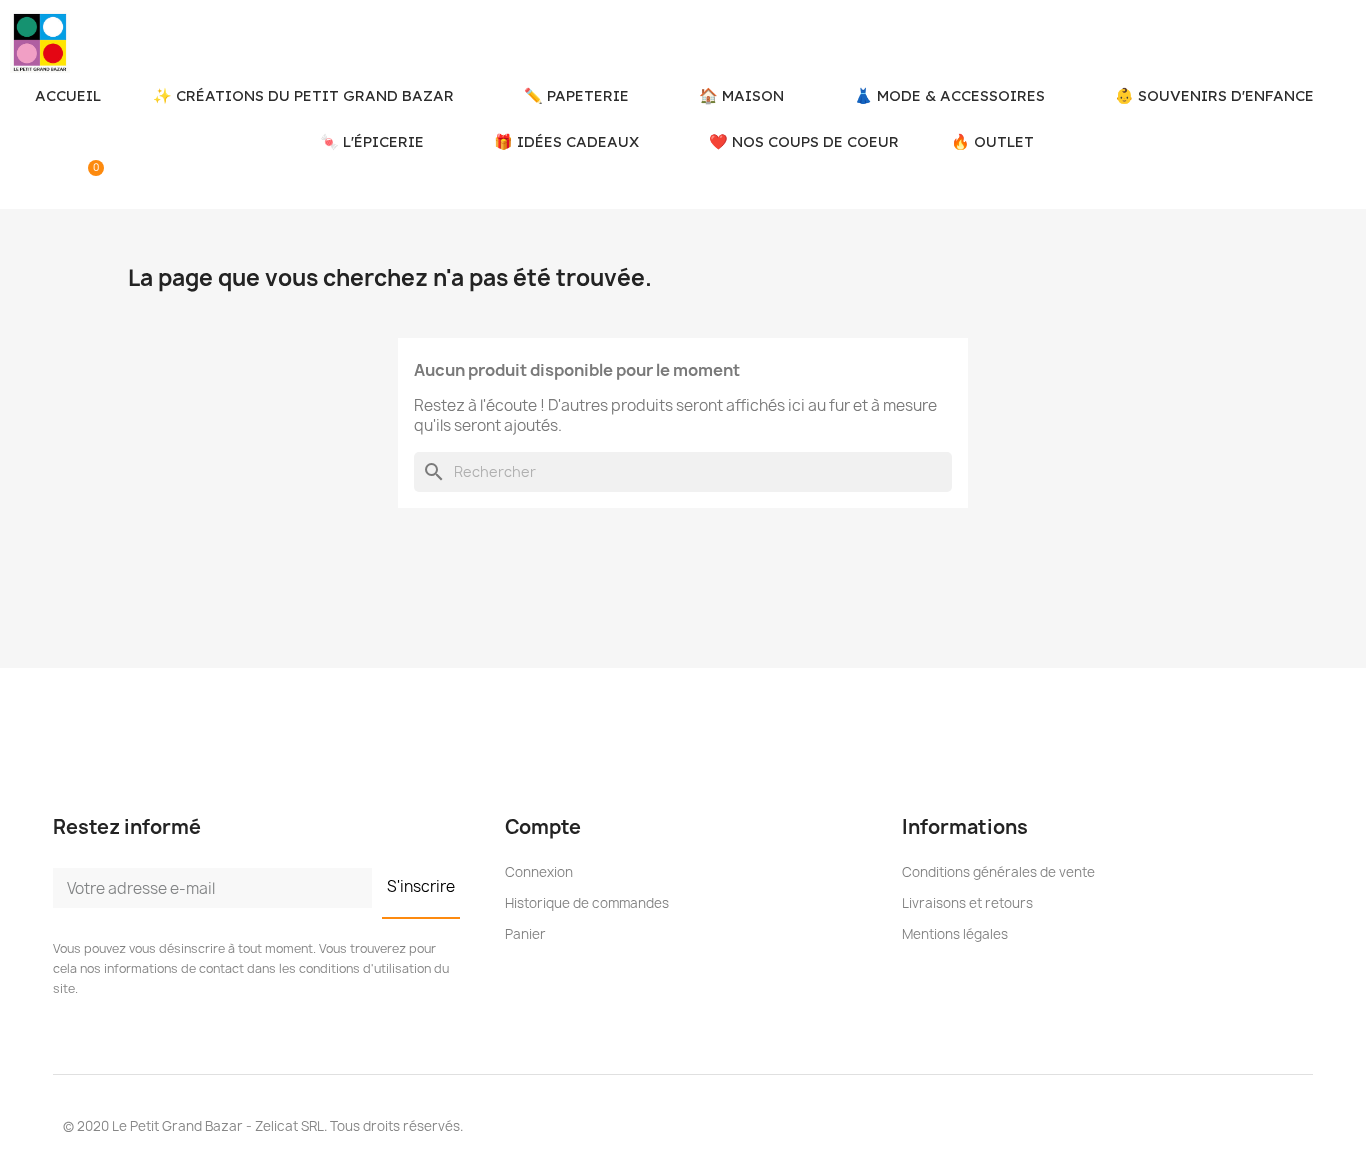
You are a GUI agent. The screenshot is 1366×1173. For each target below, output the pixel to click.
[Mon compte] (57, 182)
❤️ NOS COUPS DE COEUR (804, 141)
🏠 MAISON (741, 95)
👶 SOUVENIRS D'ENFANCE (1214, 95)
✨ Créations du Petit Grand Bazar (303, 95)
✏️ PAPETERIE (576, 95)
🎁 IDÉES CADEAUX (566, 141)
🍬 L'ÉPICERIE (372, 141)
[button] (22, 182)
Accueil (68, 95)
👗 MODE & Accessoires (949, 95)
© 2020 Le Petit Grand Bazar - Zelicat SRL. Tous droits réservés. (263, 1126)
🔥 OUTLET (992, 141)
